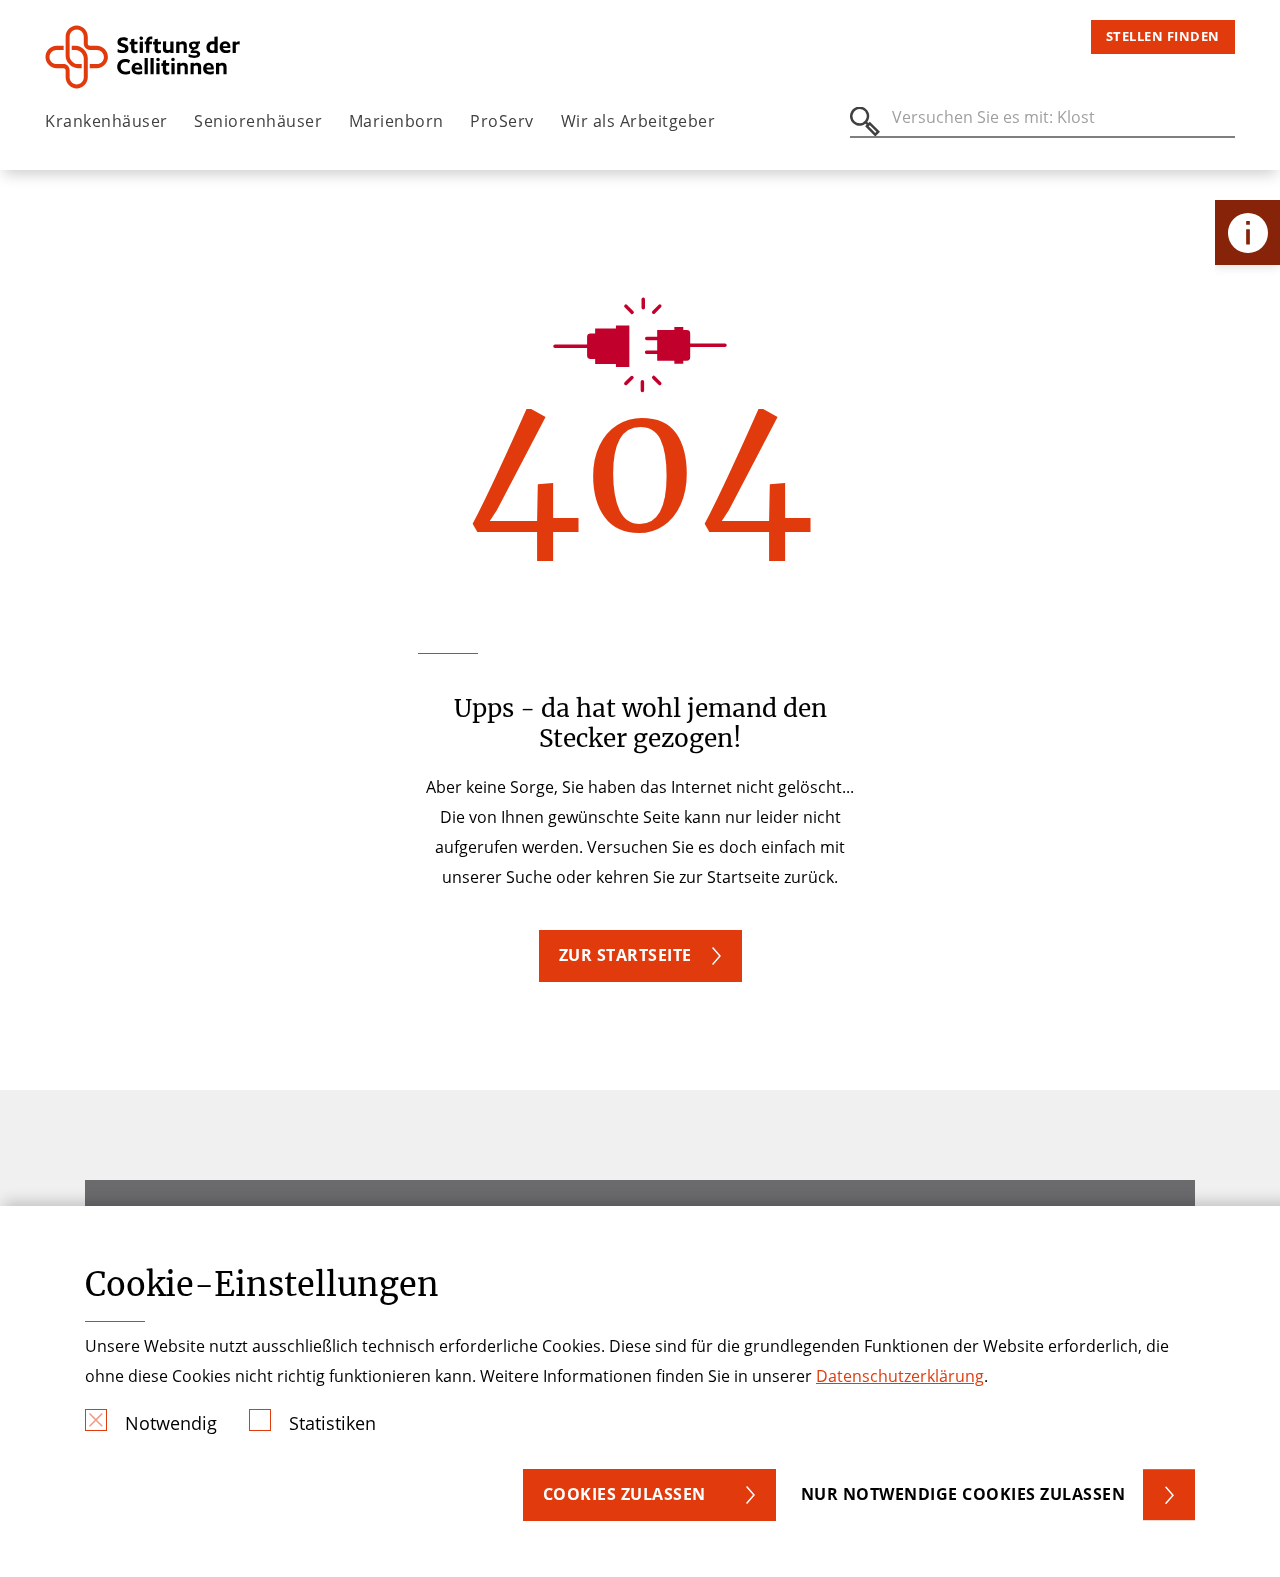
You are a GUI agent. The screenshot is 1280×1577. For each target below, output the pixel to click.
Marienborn (396, 121)
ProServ (502, 121)
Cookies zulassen (624, 1494)
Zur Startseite (625, 955)
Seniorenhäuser (258, 121)
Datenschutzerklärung (900, 1376)
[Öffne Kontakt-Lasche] (1247, 232)
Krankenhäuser (106, 121)
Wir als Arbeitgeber (638, 121)
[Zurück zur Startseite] (156, 57)
